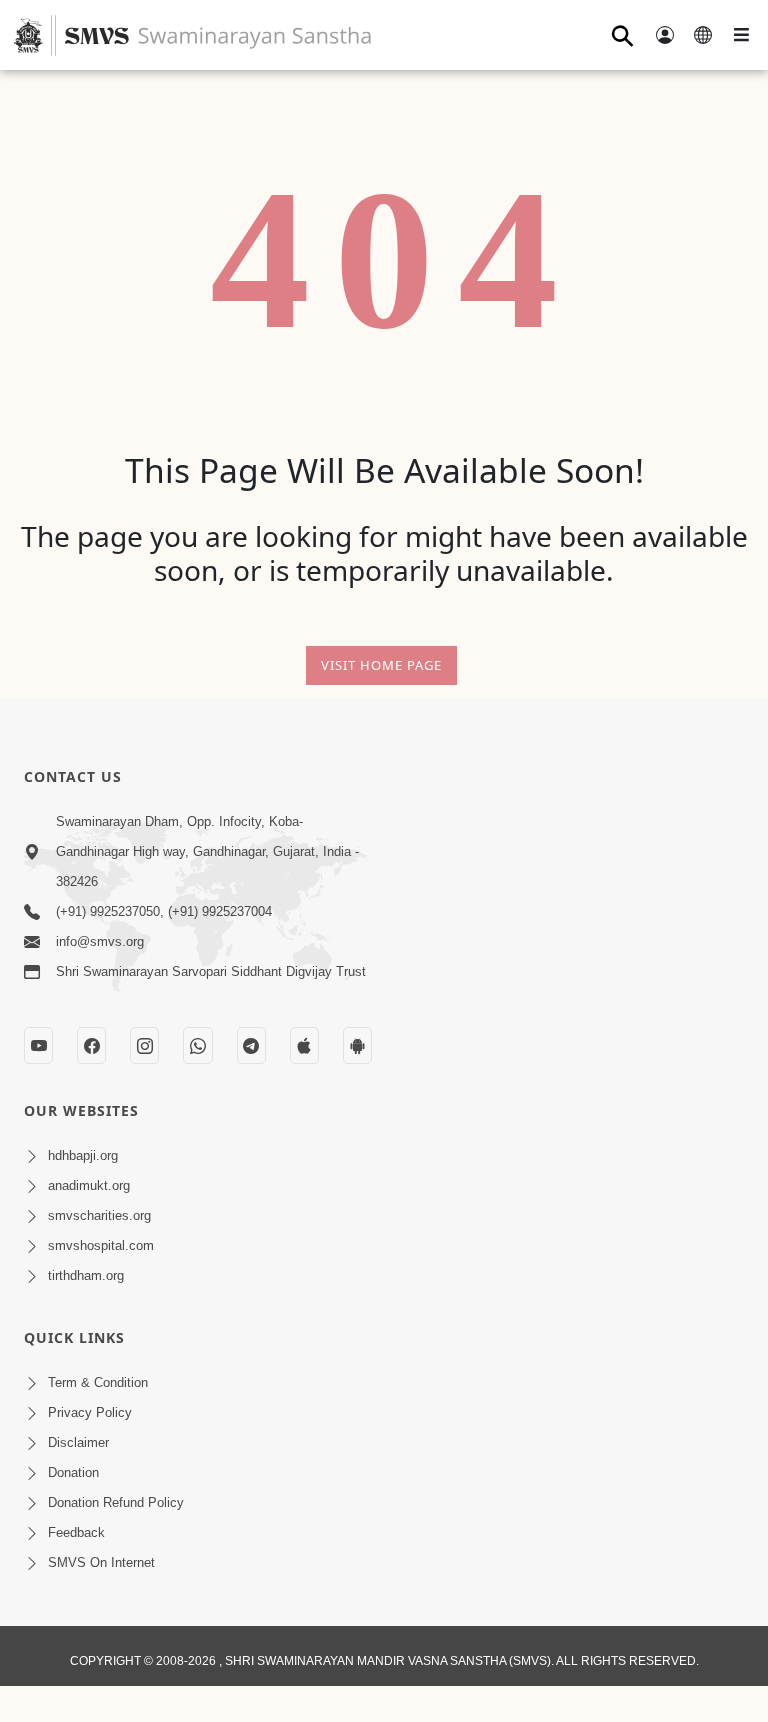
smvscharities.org (99, 1215)
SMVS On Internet (101, 1562)
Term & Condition (98, 1382)
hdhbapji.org (83, 1155)
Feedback (76, 1532)
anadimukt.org (89, 1185)
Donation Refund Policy (116, 1502)
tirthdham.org (86, 1275)
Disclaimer (78, 1442)
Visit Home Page (381, 665)
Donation (73, 1472)
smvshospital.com (101, 1245)
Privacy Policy (90, 1412)
